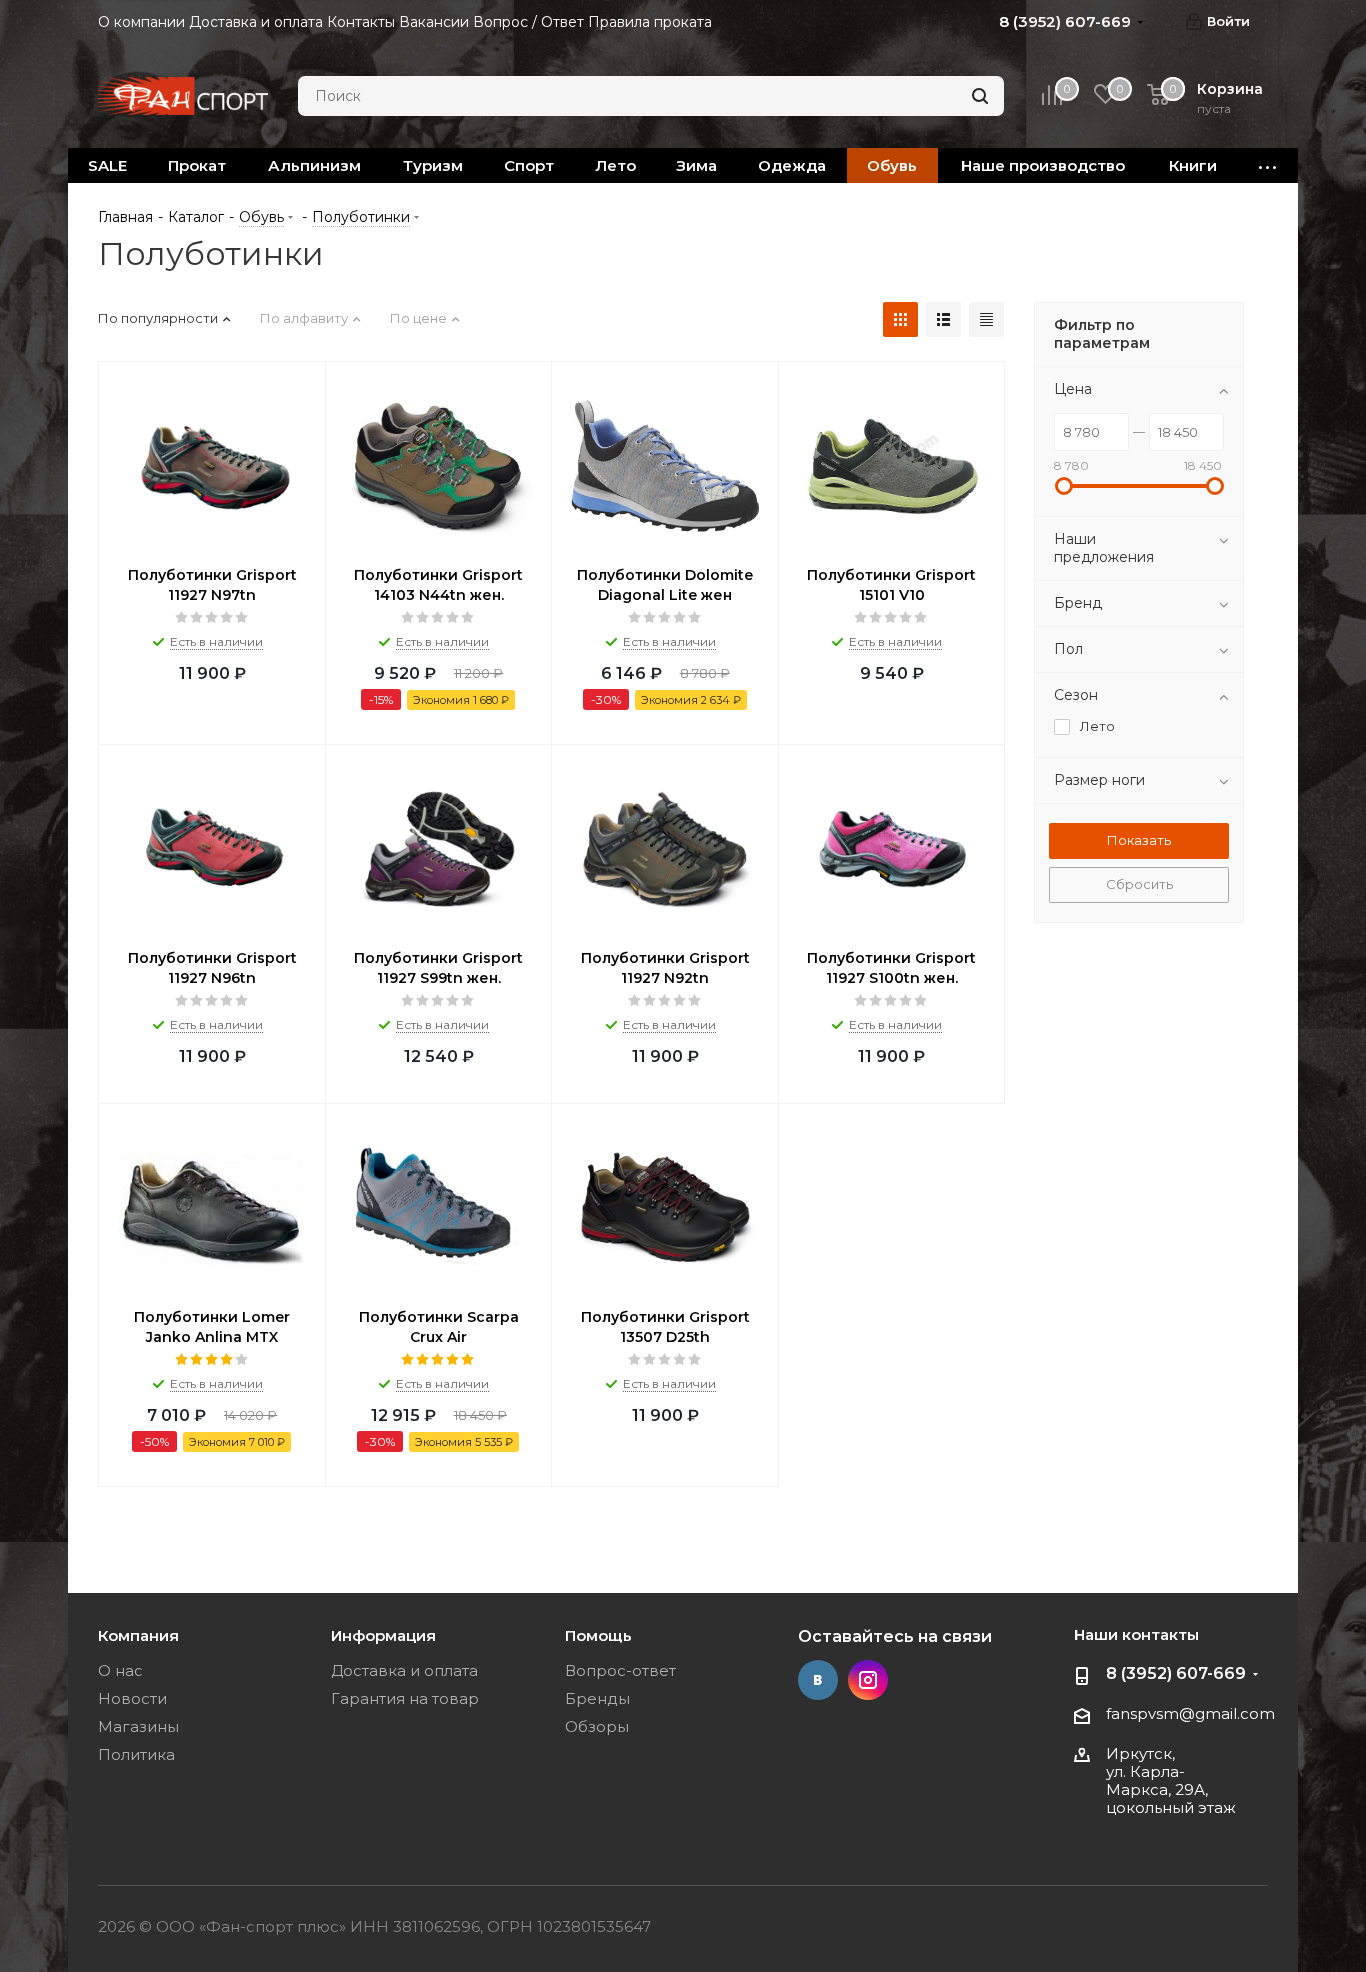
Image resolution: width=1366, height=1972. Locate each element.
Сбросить (1139, 884)
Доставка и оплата (404, 1670)
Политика (136, 1754)
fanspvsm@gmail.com (1190, 1713)
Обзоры (597, 1726)
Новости (132, 1698)
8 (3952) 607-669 (1176, 1673)
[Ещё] (1268, 165)
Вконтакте (818, 1680)
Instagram (868, 1680)
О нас (120, 1670)
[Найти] (980, 96)
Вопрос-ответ (620, 1670)
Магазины (138, 1726)
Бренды (597, 1698)
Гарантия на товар (405, 1698)
